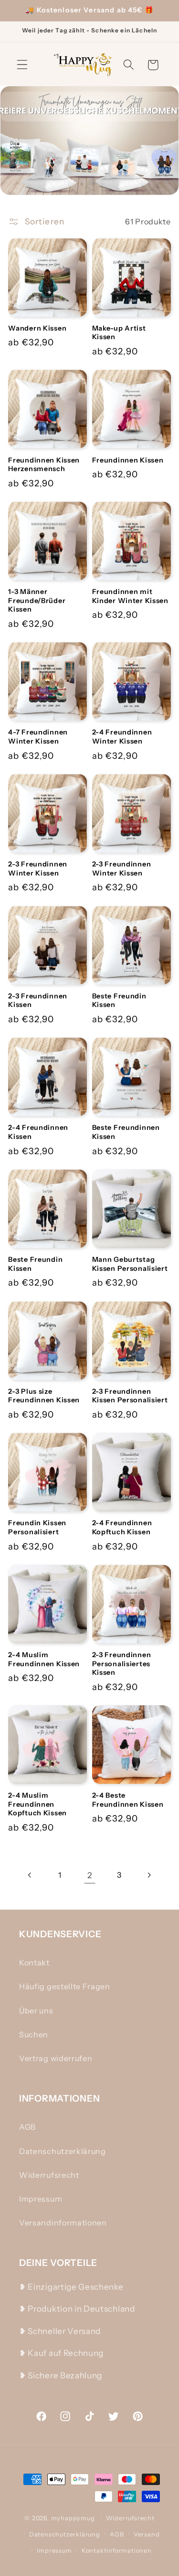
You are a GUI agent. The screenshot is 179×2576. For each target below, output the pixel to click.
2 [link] (90, 1875)
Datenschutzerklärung (63, 2151)
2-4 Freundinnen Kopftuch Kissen (122, 1527)
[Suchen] (129, 65)
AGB (27, 2127)
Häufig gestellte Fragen (65, 1986)
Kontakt (34, 1962)
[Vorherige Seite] (30, 1875)
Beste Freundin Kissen (119, 1001)
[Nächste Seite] (149, 1875)
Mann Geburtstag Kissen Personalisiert (130, 1264)
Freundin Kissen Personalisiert (37, 1527)
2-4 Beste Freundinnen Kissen (128, 1800)
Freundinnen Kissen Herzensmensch (44, 465)
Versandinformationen (63, 2223)
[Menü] (22, 65)
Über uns (36, 2011)
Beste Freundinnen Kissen (126, 1132)
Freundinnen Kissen (128, 460)
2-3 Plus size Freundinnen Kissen (44, 1396)
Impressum (41, 2199)
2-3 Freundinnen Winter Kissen (38, 869)
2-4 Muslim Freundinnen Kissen (44, 1659)
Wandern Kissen (37, 328)
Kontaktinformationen (117, 2551)
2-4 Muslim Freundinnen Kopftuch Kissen (37, 1804)
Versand (147, 2534)
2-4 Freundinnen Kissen (38, 1132)
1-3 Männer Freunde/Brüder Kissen (37, 600)
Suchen (34, 2034)
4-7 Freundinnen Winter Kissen (38, 737)
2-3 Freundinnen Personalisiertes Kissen (122, 1664)
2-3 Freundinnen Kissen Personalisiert (130, 1396)
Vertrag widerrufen (56, 2058)
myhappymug (73, 2518)
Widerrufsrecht (49, 2175)
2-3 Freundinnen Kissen (38, 1001)
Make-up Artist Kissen (119, 333)
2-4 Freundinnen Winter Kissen (122, 737)
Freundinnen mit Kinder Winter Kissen (130, 596)
